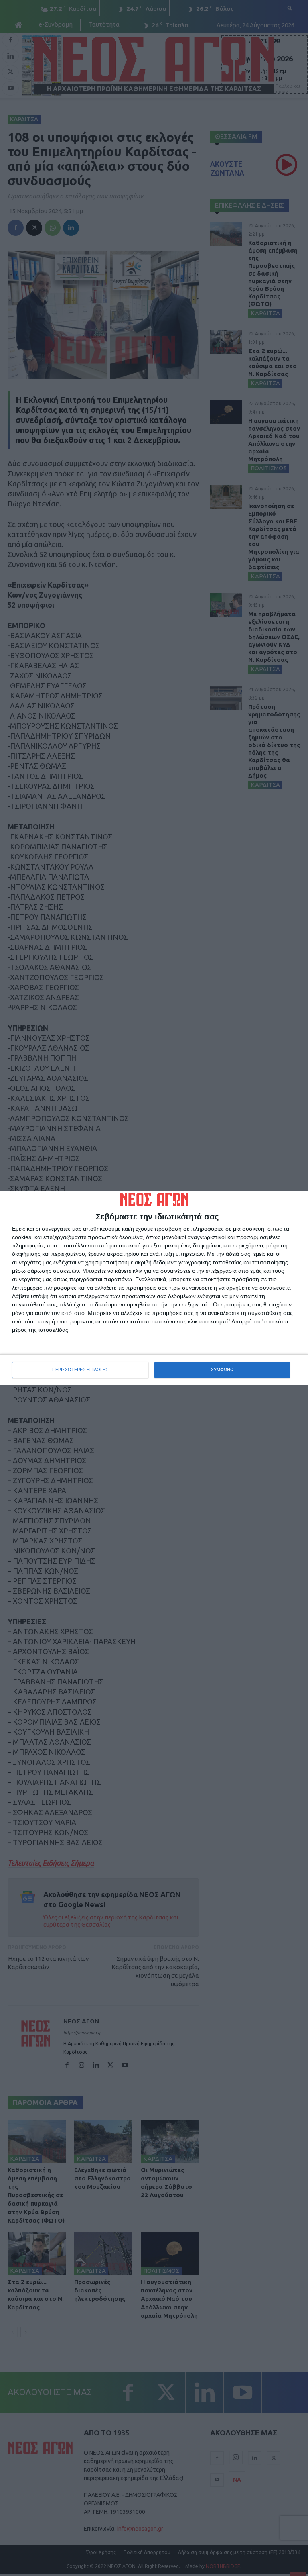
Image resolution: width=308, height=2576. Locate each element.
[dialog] (154, 1288)
